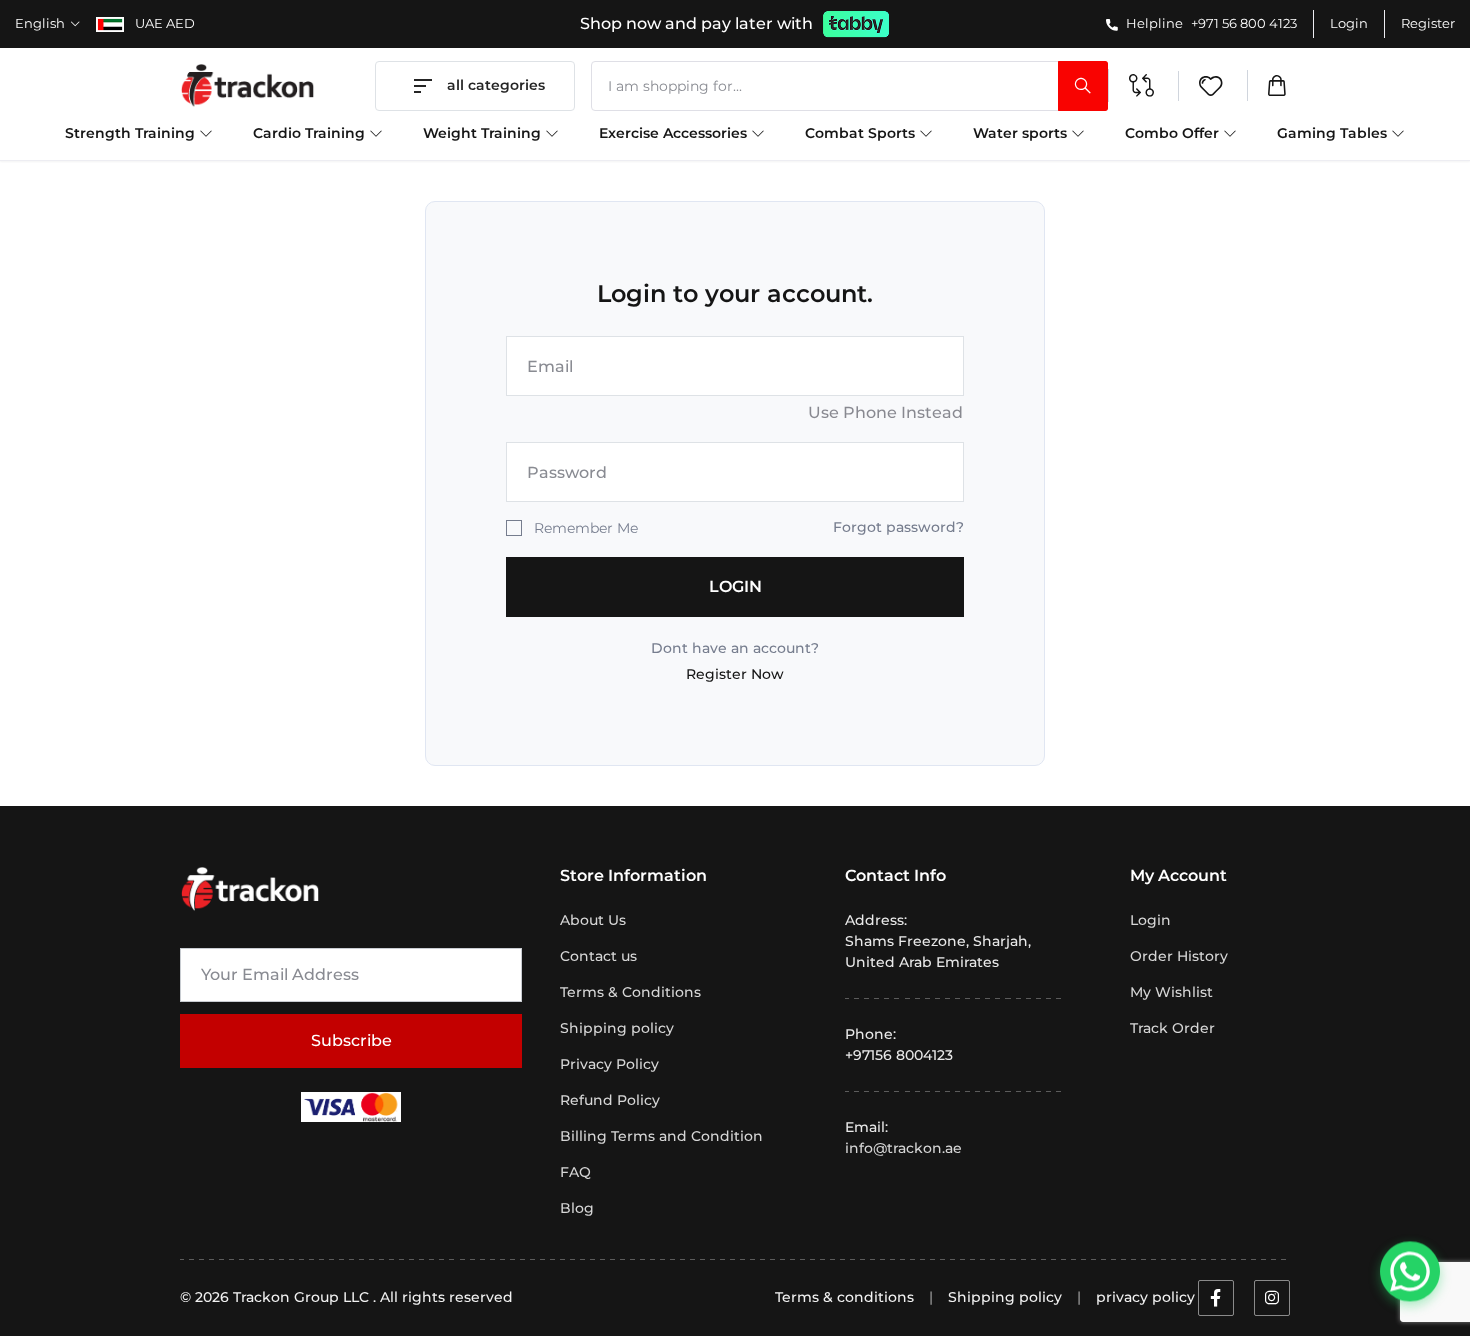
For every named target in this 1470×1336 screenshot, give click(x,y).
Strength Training (132, 133)
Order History (1179, 956)
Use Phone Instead (885, 412)
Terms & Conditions (630, 992)
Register (1428, 23)
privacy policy (1145, 1297)
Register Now (735, 674)
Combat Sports (862, 133)
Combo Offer (1174, 133)
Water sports (1022, 133)
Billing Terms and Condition (661, 1136)
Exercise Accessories (675, 133)
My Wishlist (1171, 992)
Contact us (598, 956)
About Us (593, 920)
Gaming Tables (1334, 133)
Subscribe (351, 1040)
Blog (577, 1208)
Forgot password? (898, 527)
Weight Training (484, 133)
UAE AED (163, 23)
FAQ (575, 1172)
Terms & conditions (844, 1297)
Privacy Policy (609, 1064)
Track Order (1172, 1028)
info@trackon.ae (903, 1148)
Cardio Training (311, 133)
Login (1349, 23)
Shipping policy (617, 1028)
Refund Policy (610, 1100)
